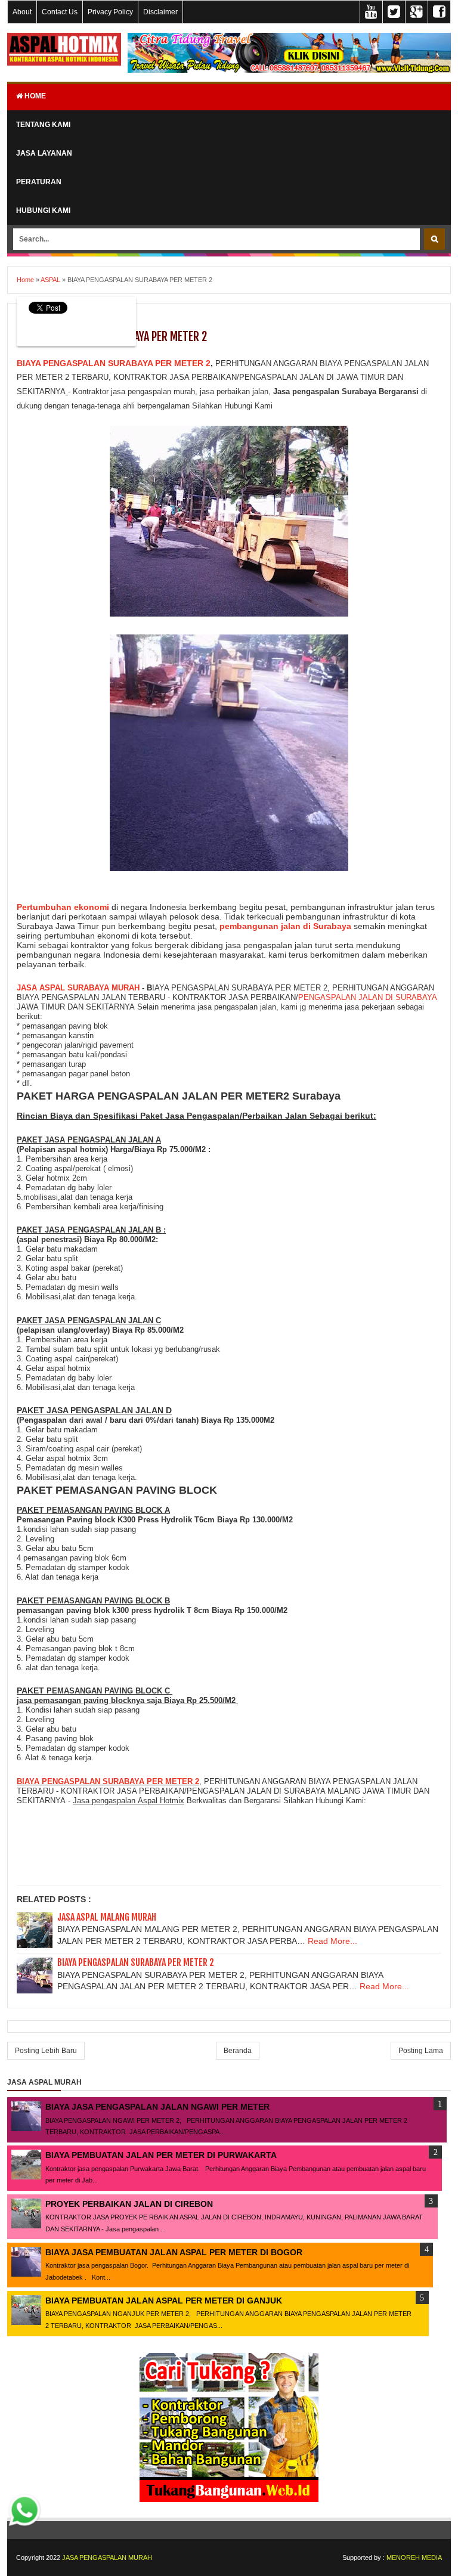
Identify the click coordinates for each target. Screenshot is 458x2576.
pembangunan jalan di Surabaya (285, 926)
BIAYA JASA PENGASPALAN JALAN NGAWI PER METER (157, 2107)
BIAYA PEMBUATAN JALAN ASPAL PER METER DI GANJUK (164, 2301)
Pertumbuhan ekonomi (63, 907)
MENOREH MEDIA (414, 2558)
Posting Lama (421, 2051)
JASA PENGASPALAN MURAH (107, 2558)
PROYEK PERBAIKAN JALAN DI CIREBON (129, 2204)
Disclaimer (160, 12)
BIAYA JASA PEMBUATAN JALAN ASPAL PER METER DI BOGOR (174, 2252)
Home (34, 96)
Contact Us (60, 12)
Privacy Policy (110, 12)
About (22, 12)
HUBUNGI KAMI (43, 210)
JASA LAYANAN (44, 153)
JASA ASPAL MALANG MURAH (107, 1917)
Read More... (332, 1941)
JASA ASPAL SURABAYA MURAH (78, 988)
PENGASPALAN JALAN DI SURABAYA (367, 997)
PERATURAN (39, 182)
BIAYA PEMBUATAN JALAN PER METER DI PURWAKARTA (161, 2155)
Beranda (238, 2051)
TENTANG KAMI (43, 125)
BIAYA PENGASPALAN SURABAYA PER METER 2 (114, 363)
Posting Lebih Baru (46, 2051)
